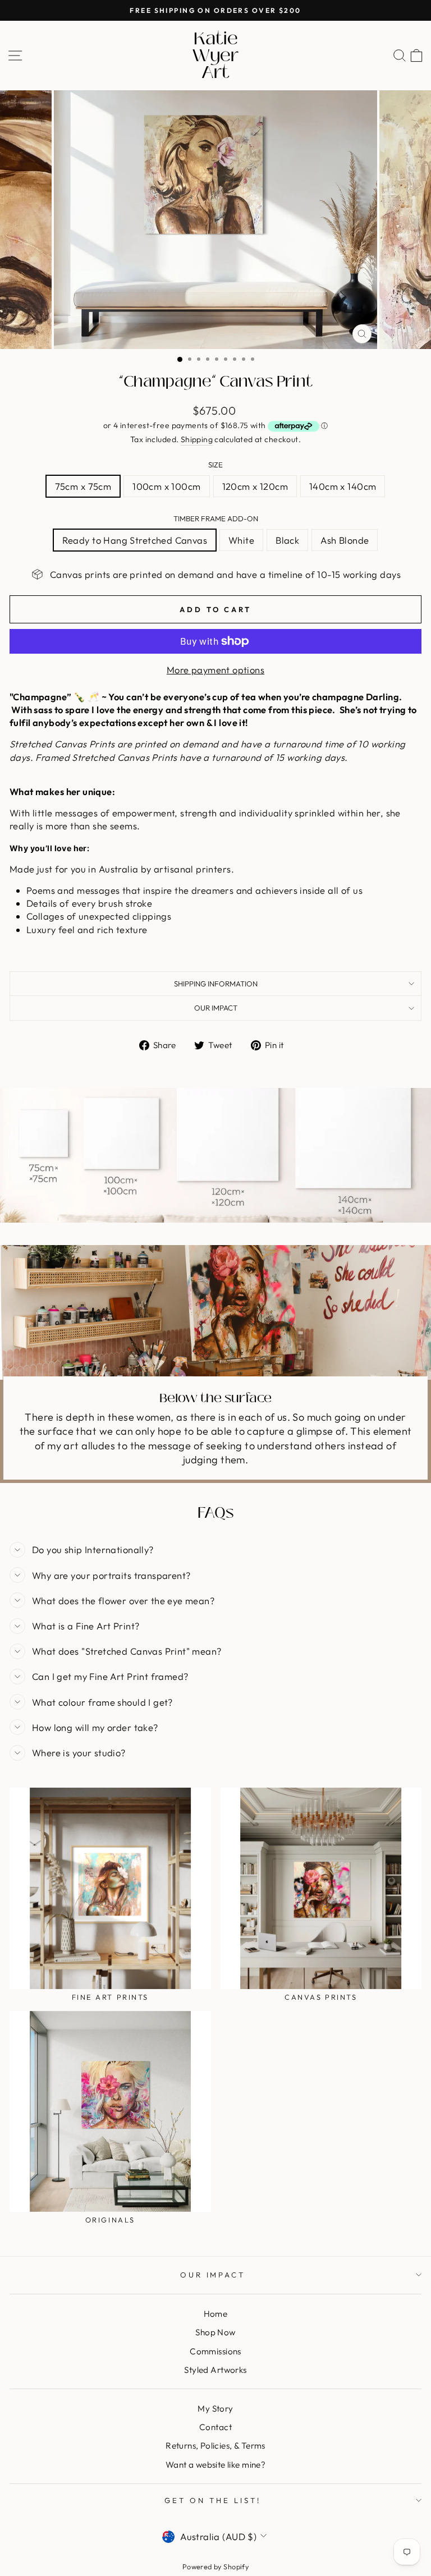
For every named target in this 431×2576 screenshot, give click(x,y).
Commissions (215, 2351)
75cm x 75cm (83, 486)
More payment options (215, 670)
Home (216, 2314)
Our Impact (216, 1008)
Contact (215, 2427)
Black (287, 540)
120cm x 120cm (255, 486)
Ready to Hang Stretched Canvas (135, 540)
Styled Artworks (215, 2370)
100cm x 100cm (166, 486)
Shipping (197, 439)
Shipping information (216, 984)
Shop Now (215, 2332)
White (241, 540)
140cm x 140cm (343, 486)
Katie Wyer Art (215, 56)
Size (215, 465)
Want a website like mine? (215, 2465)
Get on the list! (213, 2500)
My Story (215, 2409)
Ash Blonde (345, 540)
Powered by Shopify (215, 2566)
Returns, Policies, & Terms (215, 2446)
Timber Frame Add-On (216, 518)
